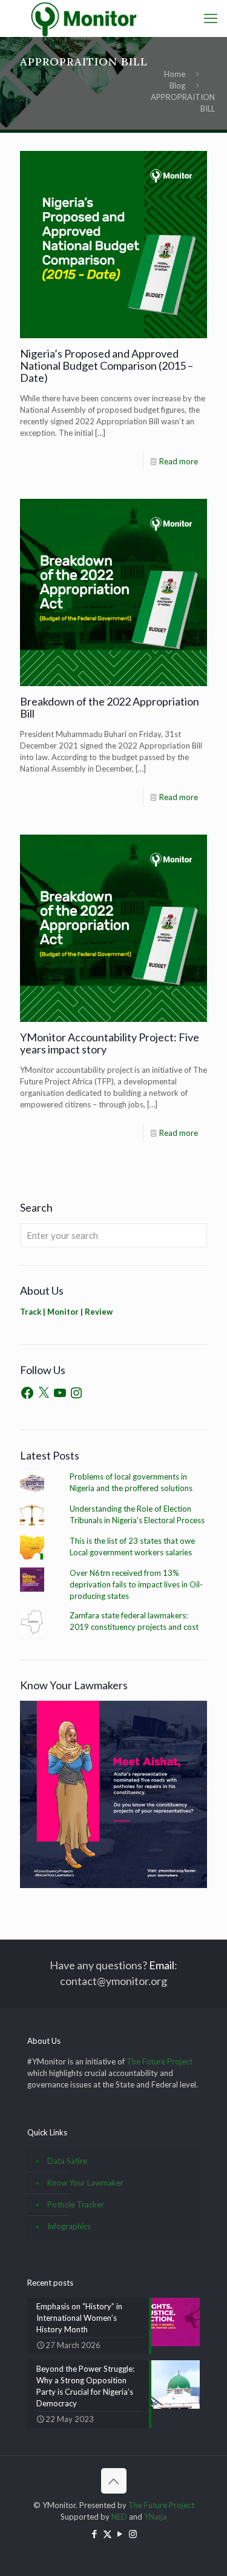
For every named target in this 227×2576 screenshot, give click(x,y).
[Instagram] (76, 1393)
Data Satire (67, 2161)
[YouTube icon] (120, 2534)
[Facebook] (27, 1393)
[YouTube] (60, 1393)
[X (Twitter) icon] (107, 2534)
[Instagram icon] (133, 2534)
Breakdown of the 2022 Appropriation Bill (110, 707)
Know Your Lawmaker (85, 2183)
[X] (44, 1393)
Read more (179, 461)
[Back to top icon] (114, 2481)
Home (175, 74)
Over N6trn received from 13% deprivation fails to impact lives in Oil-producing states (136, 1584)
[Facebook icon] (95, 2534)
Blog (177, 85)
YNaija (155, 2517)
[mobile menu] (211, 18)
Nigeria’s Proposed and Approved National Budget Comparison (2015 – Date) (107, 365)
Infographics (69, 2226)
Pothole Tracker (76, 2204)
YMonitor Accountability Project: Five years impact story (110, 1043)
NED (119, 2517)
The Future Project (160, 2061)
